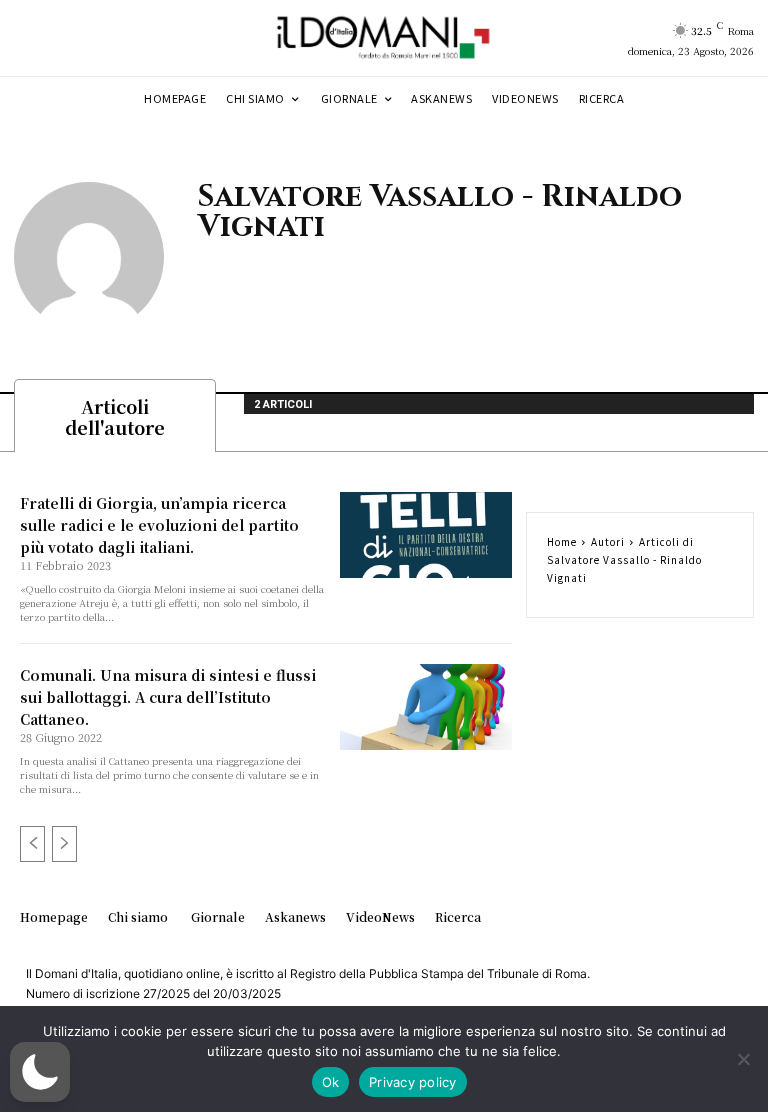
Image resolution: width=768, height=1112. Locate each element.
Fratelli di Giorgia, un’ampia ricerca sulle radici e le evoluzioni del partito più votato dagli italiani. (159, 525)
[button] (40, 1072)
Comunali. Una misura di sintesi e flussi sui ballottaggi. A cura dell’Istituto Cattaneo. (168, 697)
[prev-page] (32, 844)
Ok (331, 1082)
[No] (743, 1059)
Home (562, 541)
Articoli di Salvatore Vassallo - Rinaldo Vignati (624, 559)
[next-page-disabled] (64, 844)
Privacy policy (413, 1082)
